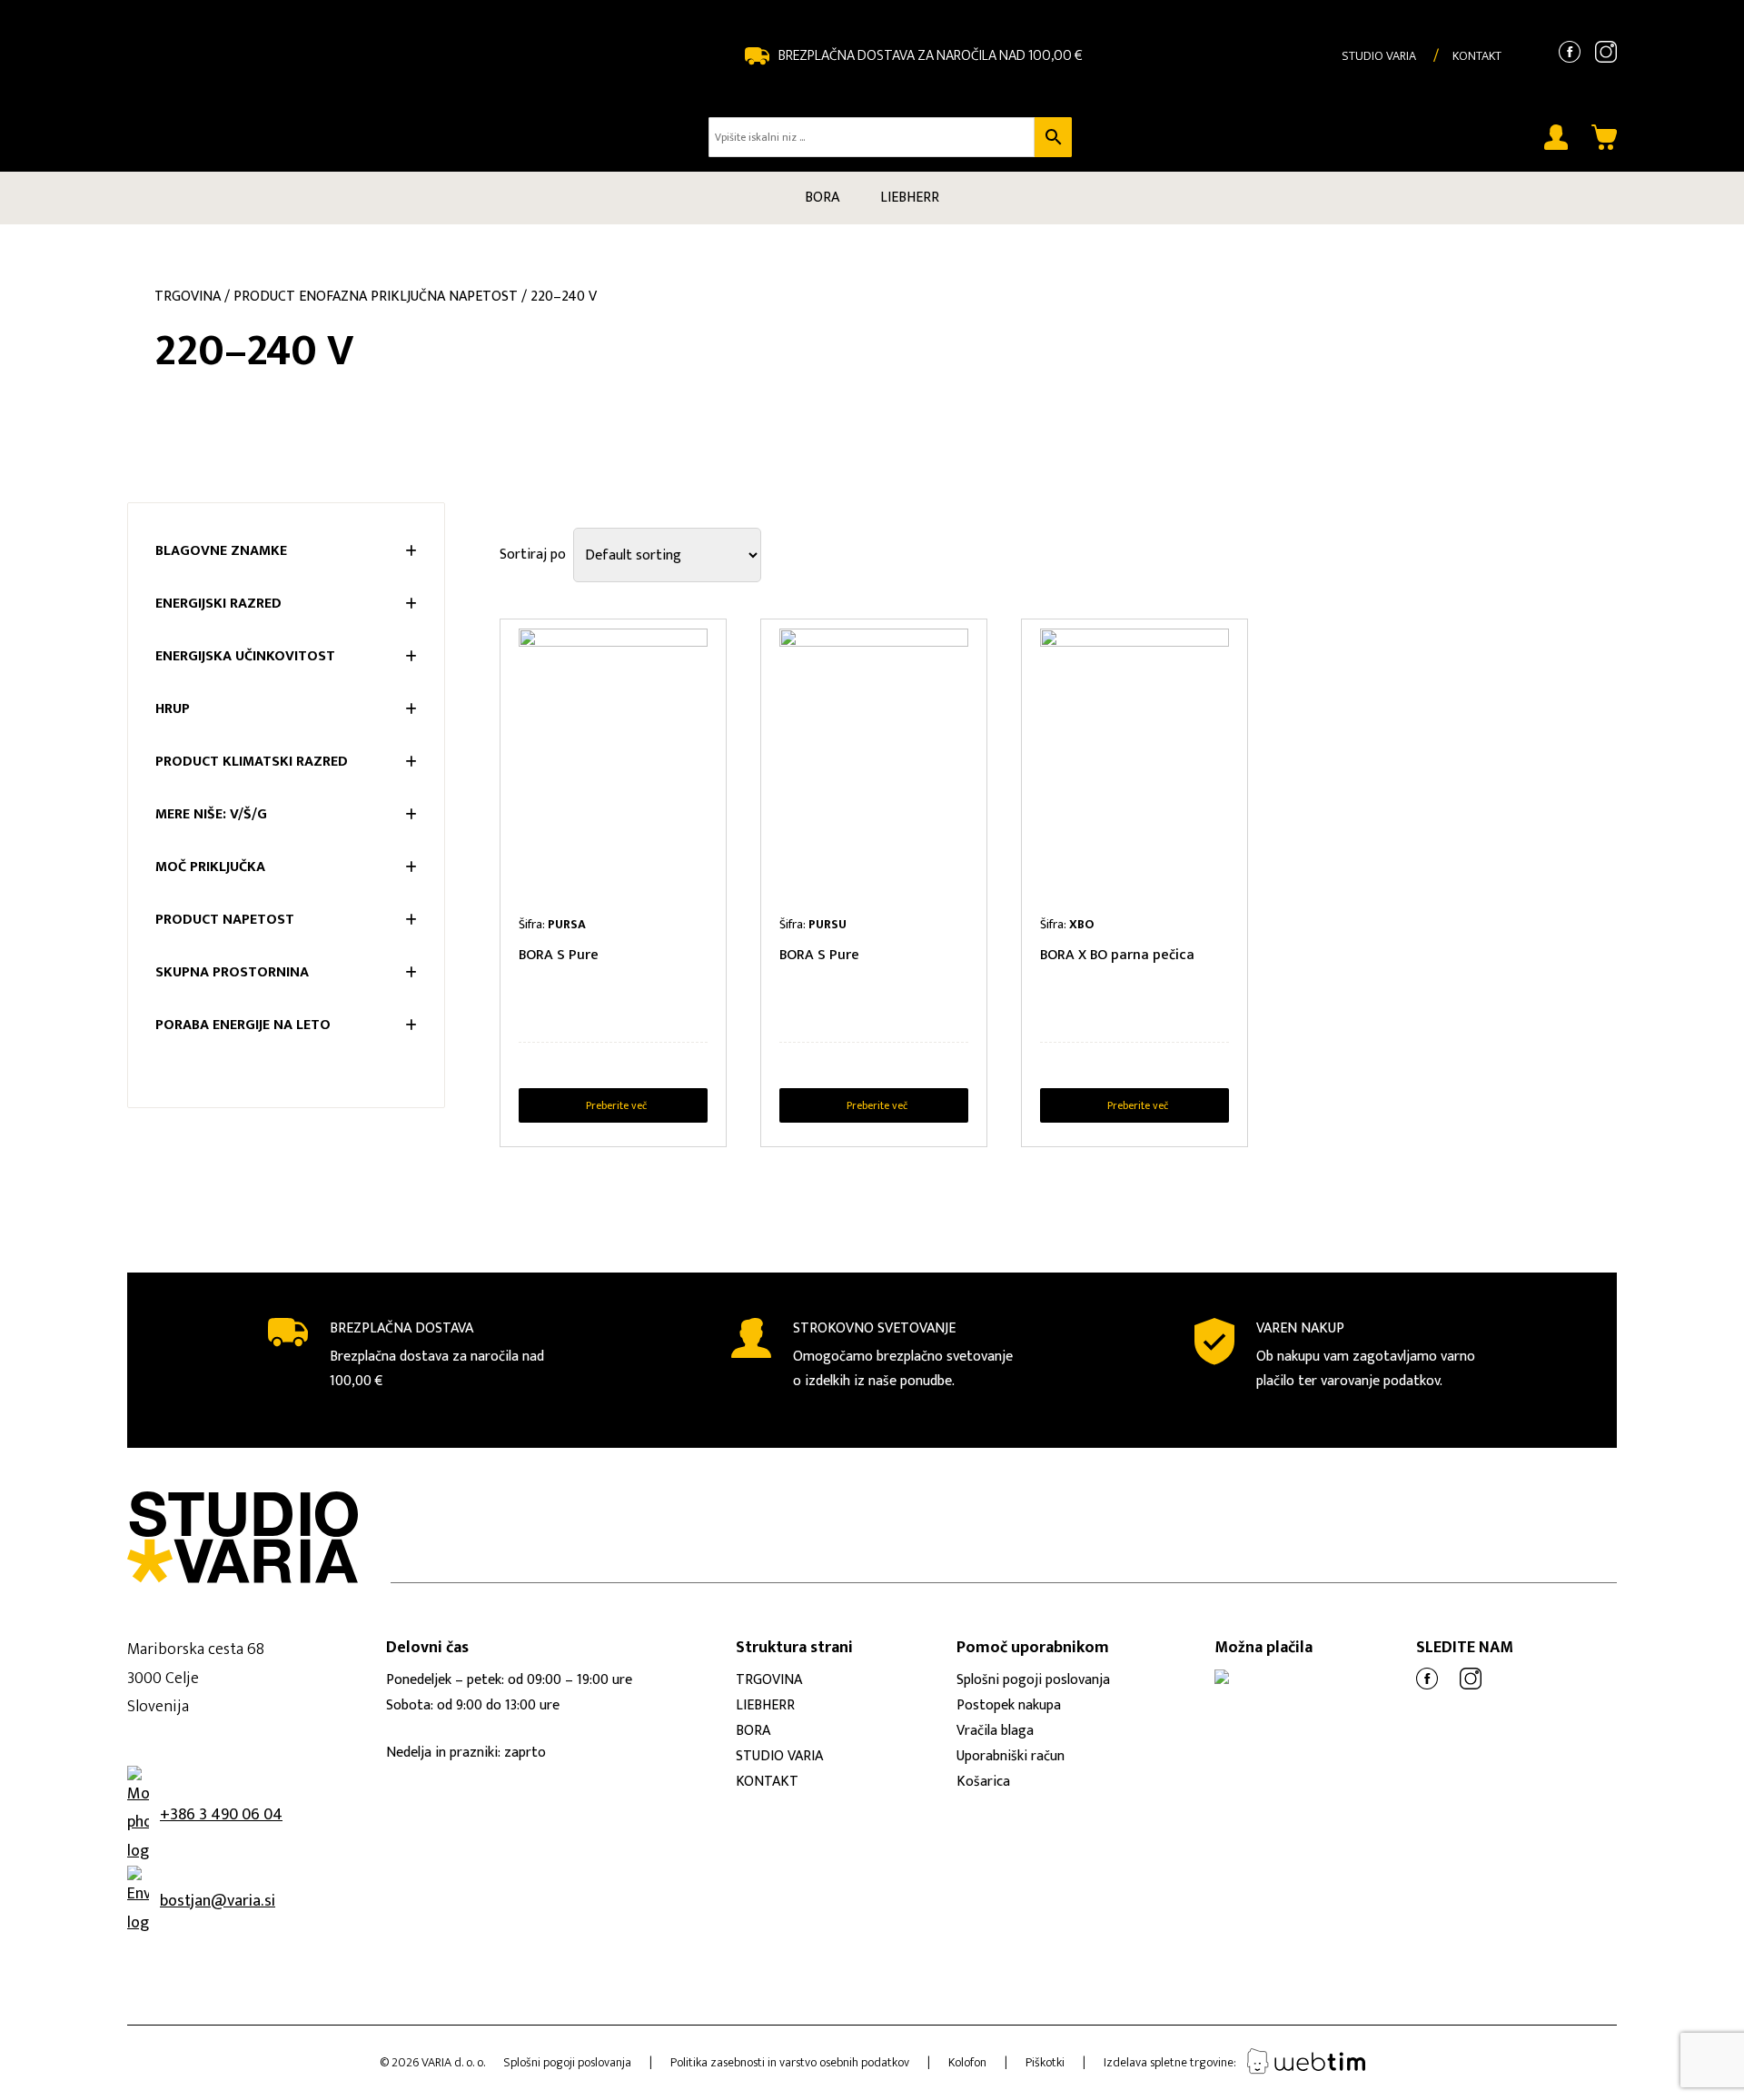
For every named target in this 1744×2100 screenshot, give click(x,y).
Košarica (983, 1782)
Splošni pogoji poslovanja (1033, 1680)
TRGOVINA (769, 1680)
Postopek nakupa (1009, 1705)
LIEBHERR (910, 198)
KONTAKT (1477, 56)
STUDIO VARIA (1379, 56)
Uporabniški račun (1011, 1756)
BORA (822, 198)
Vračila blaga (995, 1731)
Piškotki (1045, 2062)
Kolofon (967, 2062)
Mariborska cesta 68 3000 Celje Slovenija (196, 1678)
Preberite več (616, 1105)
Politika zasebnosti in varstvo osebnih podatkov (790, 2062)
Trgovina (188, 297)
